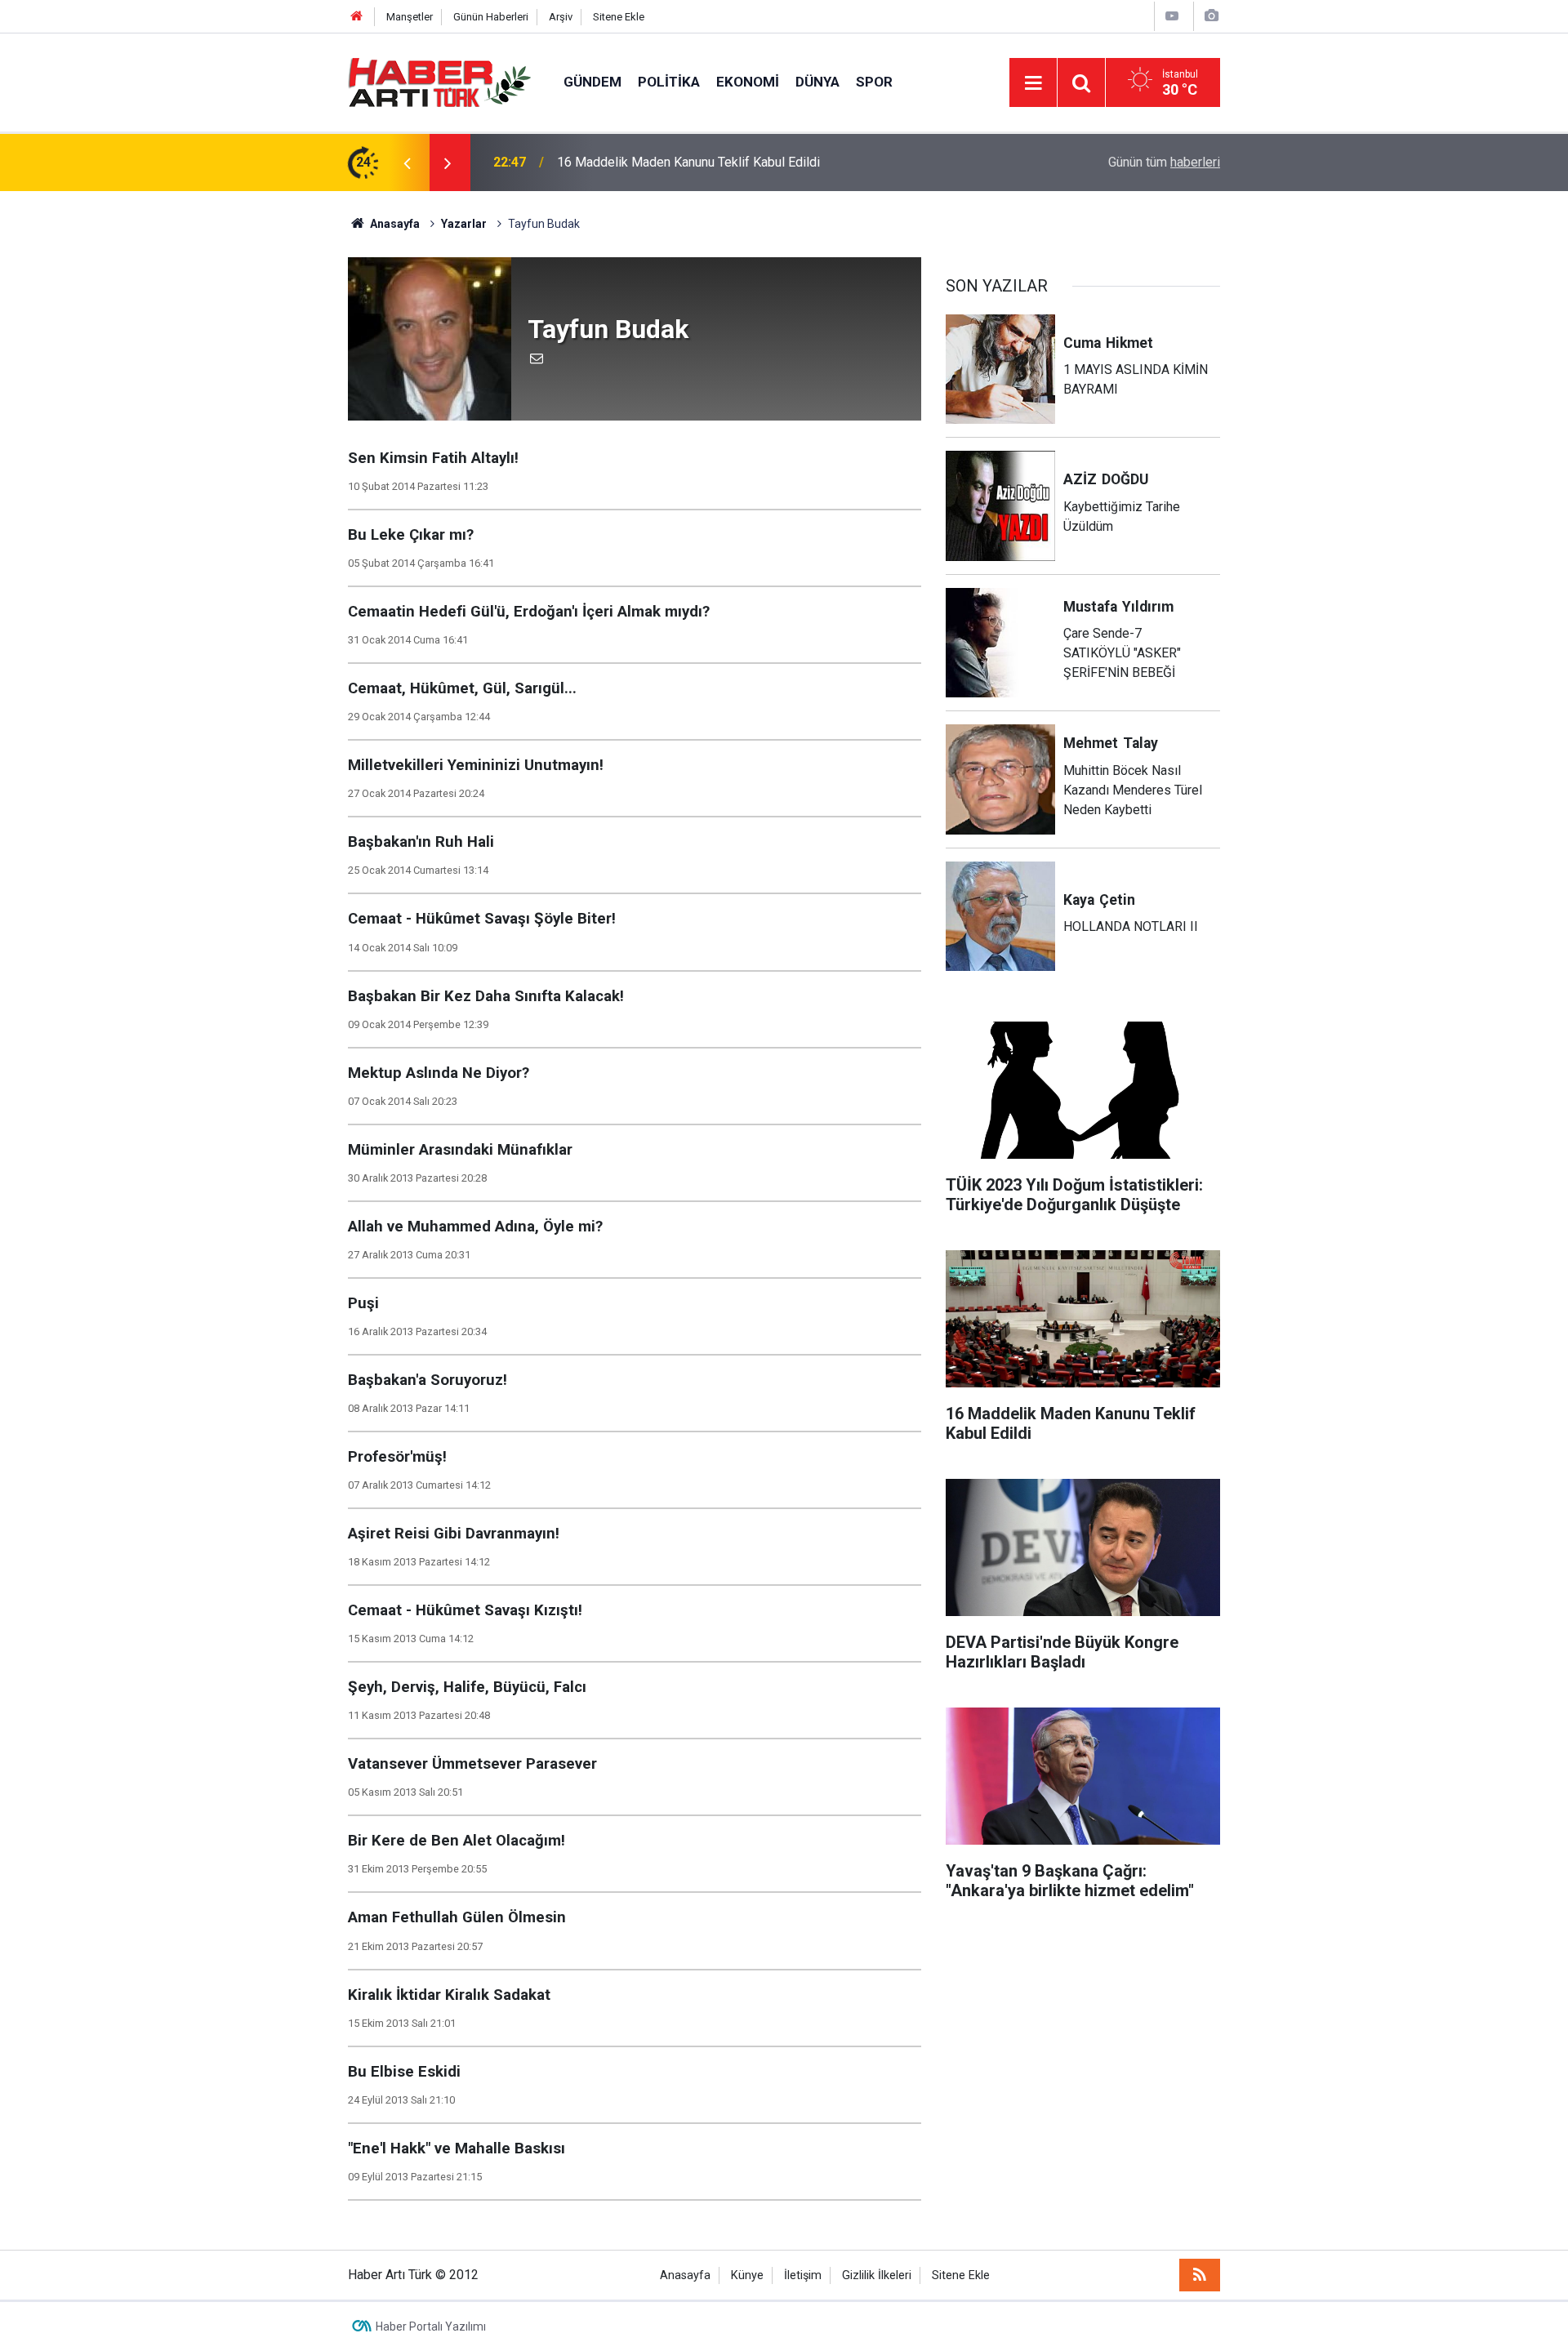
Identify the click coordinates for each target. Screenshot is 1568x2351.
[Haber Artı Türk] (439, 81)
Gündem (592, 82)
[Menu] (1033, 83)
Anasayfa (685, 2275)
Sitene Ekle (619, 17)
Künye (747, 2275)
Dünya (817, 82)
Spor (874, 82)
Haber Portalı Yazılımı (431, 2327)
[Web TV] (1172, 16)
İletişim (803, 2275)
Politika (669, 82)
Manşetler (410, 17)
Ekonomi (748, 82)
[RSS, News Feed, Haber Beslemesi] (1200, 2275)
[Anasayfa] (357, 17)
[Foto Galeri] (1211, 16)
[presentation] (407, 163)
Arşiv (561, 17)
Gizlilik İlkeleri (877, 2275)
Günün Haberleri (491, 17)
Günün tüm (1164, 162)
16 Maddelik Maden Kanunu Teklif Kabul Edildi (688, 162)
